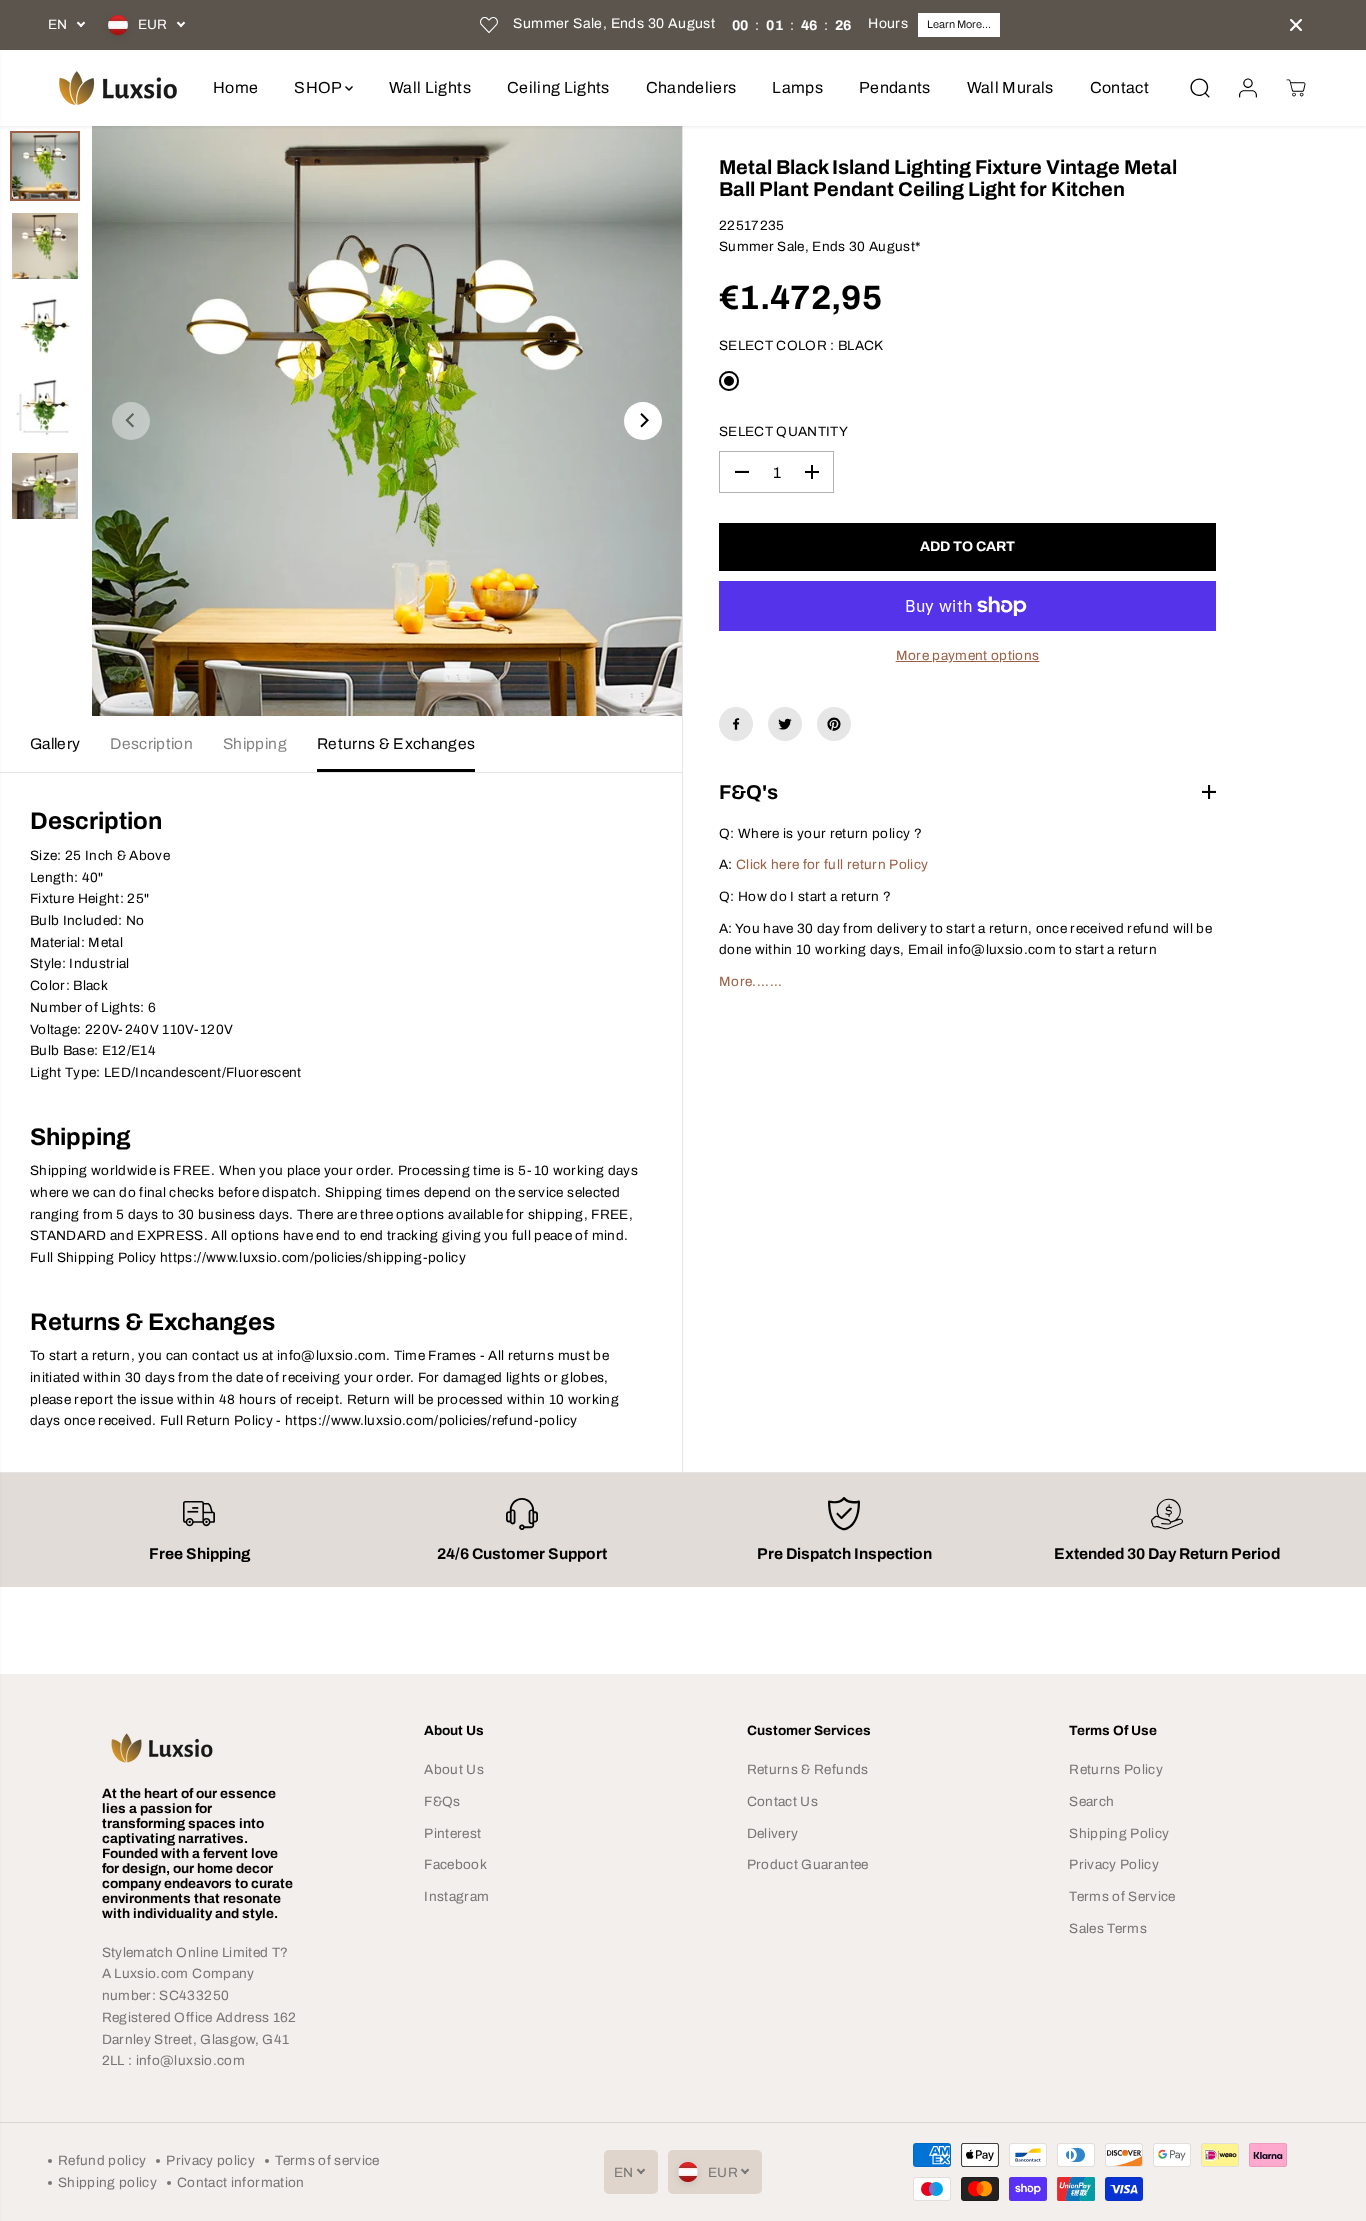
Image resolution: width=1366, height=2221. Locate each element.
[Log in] (1248, 88)
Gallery (55, 743)
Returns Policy (1116, 1769)
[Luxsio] (118, 88)
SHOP (319, 87)
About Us (454, 1769)
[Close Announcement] (1296, 25)
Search (1091, 1801)
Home (235, 87)
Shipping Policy (1119, 1833)
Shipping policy (107, 2182)
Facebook (455, 1864)
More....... (751, 981)
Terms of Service (1122, 1896)
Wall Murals (1010, 87)
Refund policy (102, 2160)
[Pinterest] (834, 724)
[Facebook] (736, 724)
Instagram (456, 1896)
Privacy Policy (1114, 1864)
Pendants (895, 87)
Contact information (240, 2182)
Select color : (801, 345)
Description (151, 743)
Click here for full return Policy (832, 864)
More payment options (968, 655)
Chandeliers (691, 87)
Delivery (773, 1833)
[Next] (643, 421)
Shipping (255, 743)
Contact (1119, 87)
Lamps (797, 87)
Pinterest (452, 1833)
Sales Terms (1108, 1928)
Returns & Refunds (808, 1769)
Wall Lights (430, 87)
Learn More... (959, 24)
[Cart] (1296, 88)
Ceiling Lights (558, 87)
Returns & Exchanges (396, 743)
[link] (199, 1748)
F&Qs (442, 1801)
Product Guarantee (808, 1864)
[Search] (1200, 88)
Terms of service (327, 2160)
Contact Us (782, 1801)
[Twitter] (785, 724)
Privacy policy (210, 2160)
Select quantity (783, 431)
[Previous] (131, 421)
